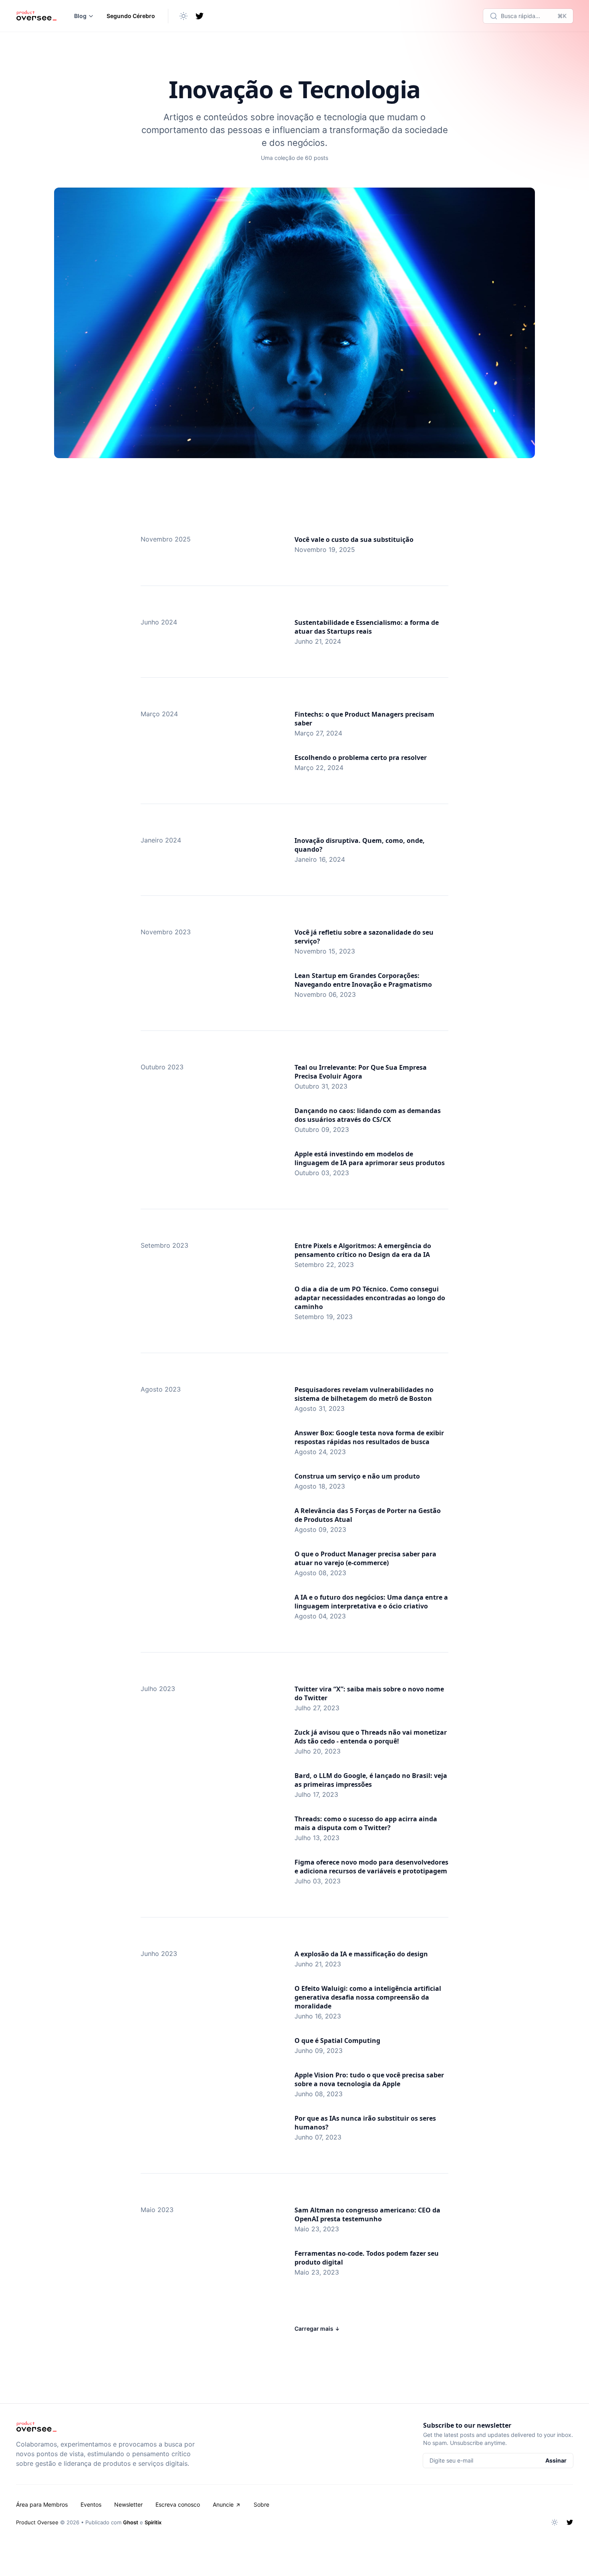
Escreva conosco (178, 2504)
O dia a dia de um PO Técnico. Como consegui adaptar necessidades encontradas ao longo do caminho (370, 1298)
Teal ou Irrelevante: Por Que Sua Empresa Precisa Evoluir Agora (361, 1072)
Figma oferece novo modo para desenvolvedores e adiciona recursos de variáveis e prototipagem (371, 1867)
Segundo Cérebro (131, 16)
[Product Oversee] (36, 16)
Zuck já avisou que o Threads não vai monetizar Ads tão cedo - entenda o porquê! (371, 1737)
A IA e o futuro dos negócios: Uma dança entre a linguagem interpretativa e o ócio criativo (371, 1602)
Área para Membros (42, 2504)
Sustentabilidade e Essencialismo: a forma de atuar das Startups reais (367, 627)
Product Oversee (37, 2522)
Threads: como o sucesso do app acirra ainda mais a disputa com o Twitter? (366, 1823)
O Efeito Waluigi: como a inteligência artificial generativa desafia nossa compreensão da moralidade (368, 1997)
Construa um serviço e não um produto (357, 1476)
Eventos (91, 2504)
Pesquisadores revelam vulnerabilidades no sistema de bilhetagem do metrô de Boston (364, 1394)
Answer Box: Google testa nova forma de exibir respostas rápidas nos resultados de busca (369, 1437)
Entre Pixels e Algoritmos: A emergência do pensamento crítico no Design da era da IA (363, 1250)
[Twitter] (200, 16)
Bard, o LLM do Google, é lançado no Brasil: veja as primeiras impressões (371, 1780)
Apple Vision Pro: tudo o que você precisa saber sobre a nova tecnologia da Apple (369, 2079)
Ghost (131, 2522)
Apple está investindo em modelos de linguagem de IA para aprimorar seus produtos (370, 1158)
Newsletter (128, 2504)
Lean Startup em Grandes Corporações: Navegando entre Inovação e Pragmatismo (363, 980)
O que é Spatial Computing (337, 2041)
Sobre (261, 2504)
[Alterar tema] (184, 16)
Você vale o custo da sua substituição (354, 539)
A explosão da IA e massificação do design (361, 1954)
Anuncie (223, 2504)
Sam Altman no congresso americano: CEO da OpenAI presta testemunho (367, 2214)
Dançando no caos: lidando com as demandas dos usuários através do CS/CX (368, 1115)
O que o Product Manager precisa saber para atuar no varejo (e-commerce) (365, 1558)
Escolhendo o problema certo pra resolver (361, 758)
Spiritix (153, 2522)
